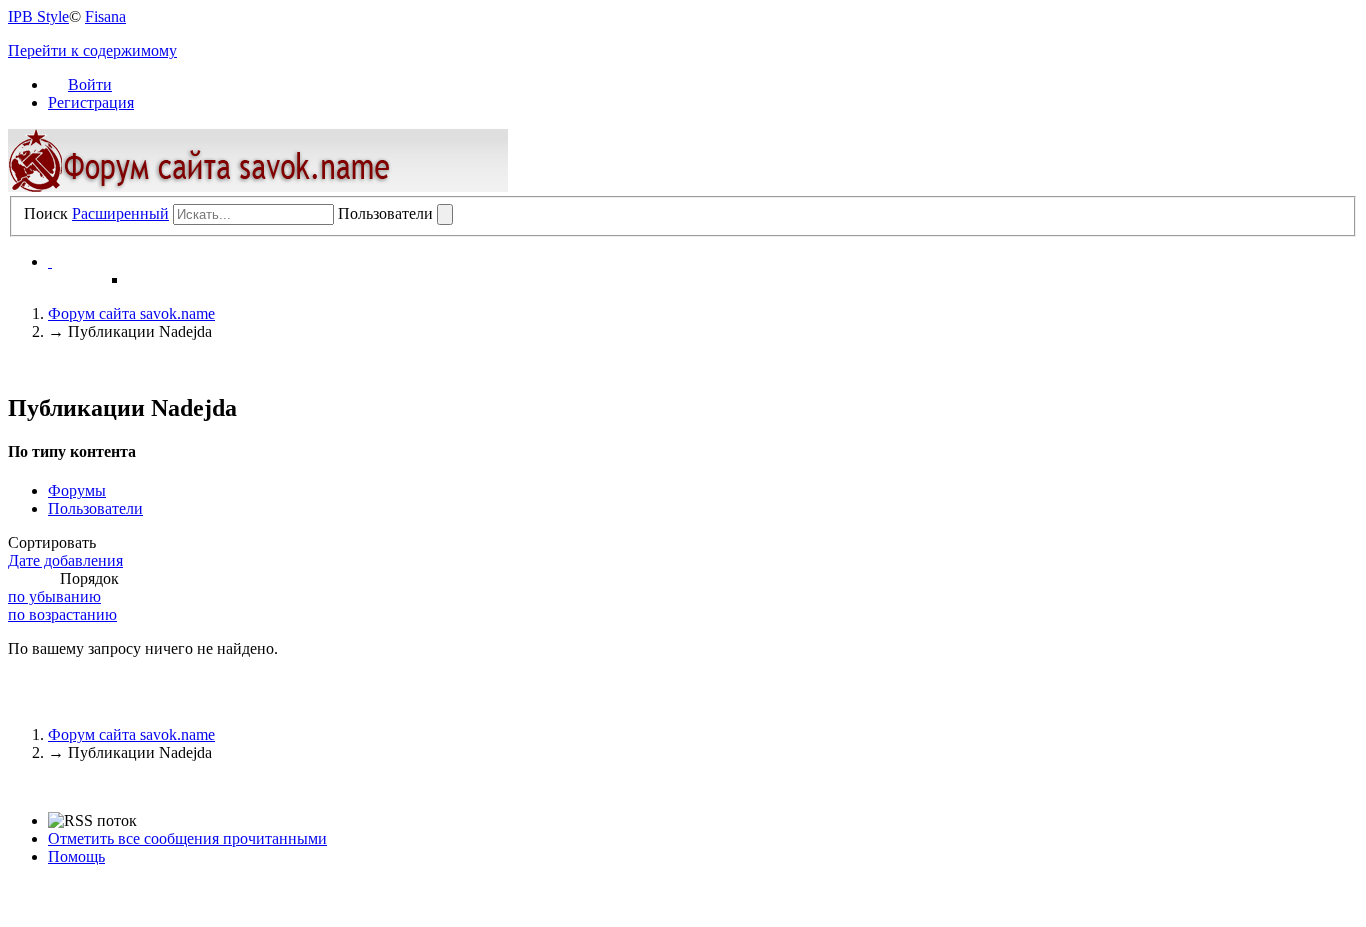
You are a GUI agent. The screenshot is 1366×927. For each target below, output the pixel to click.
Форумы (77, 490)
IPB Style (38, 16)
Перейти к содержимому (92, 50)
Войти (90, 84)
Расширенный (120, 213)
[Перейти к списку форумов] (258, 186)
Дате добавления (65, 560)
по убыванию (54, 596)
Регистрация (91, 102)
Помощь (76, 856)
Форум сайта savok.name (131, 734)
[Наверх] (14, 786)
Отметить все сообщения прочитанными (187, 838)
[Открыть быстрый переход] (50, 261)
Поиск (46, 213)
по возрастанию (62, 614)
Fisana (105, 16)
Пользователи (95, 508)
